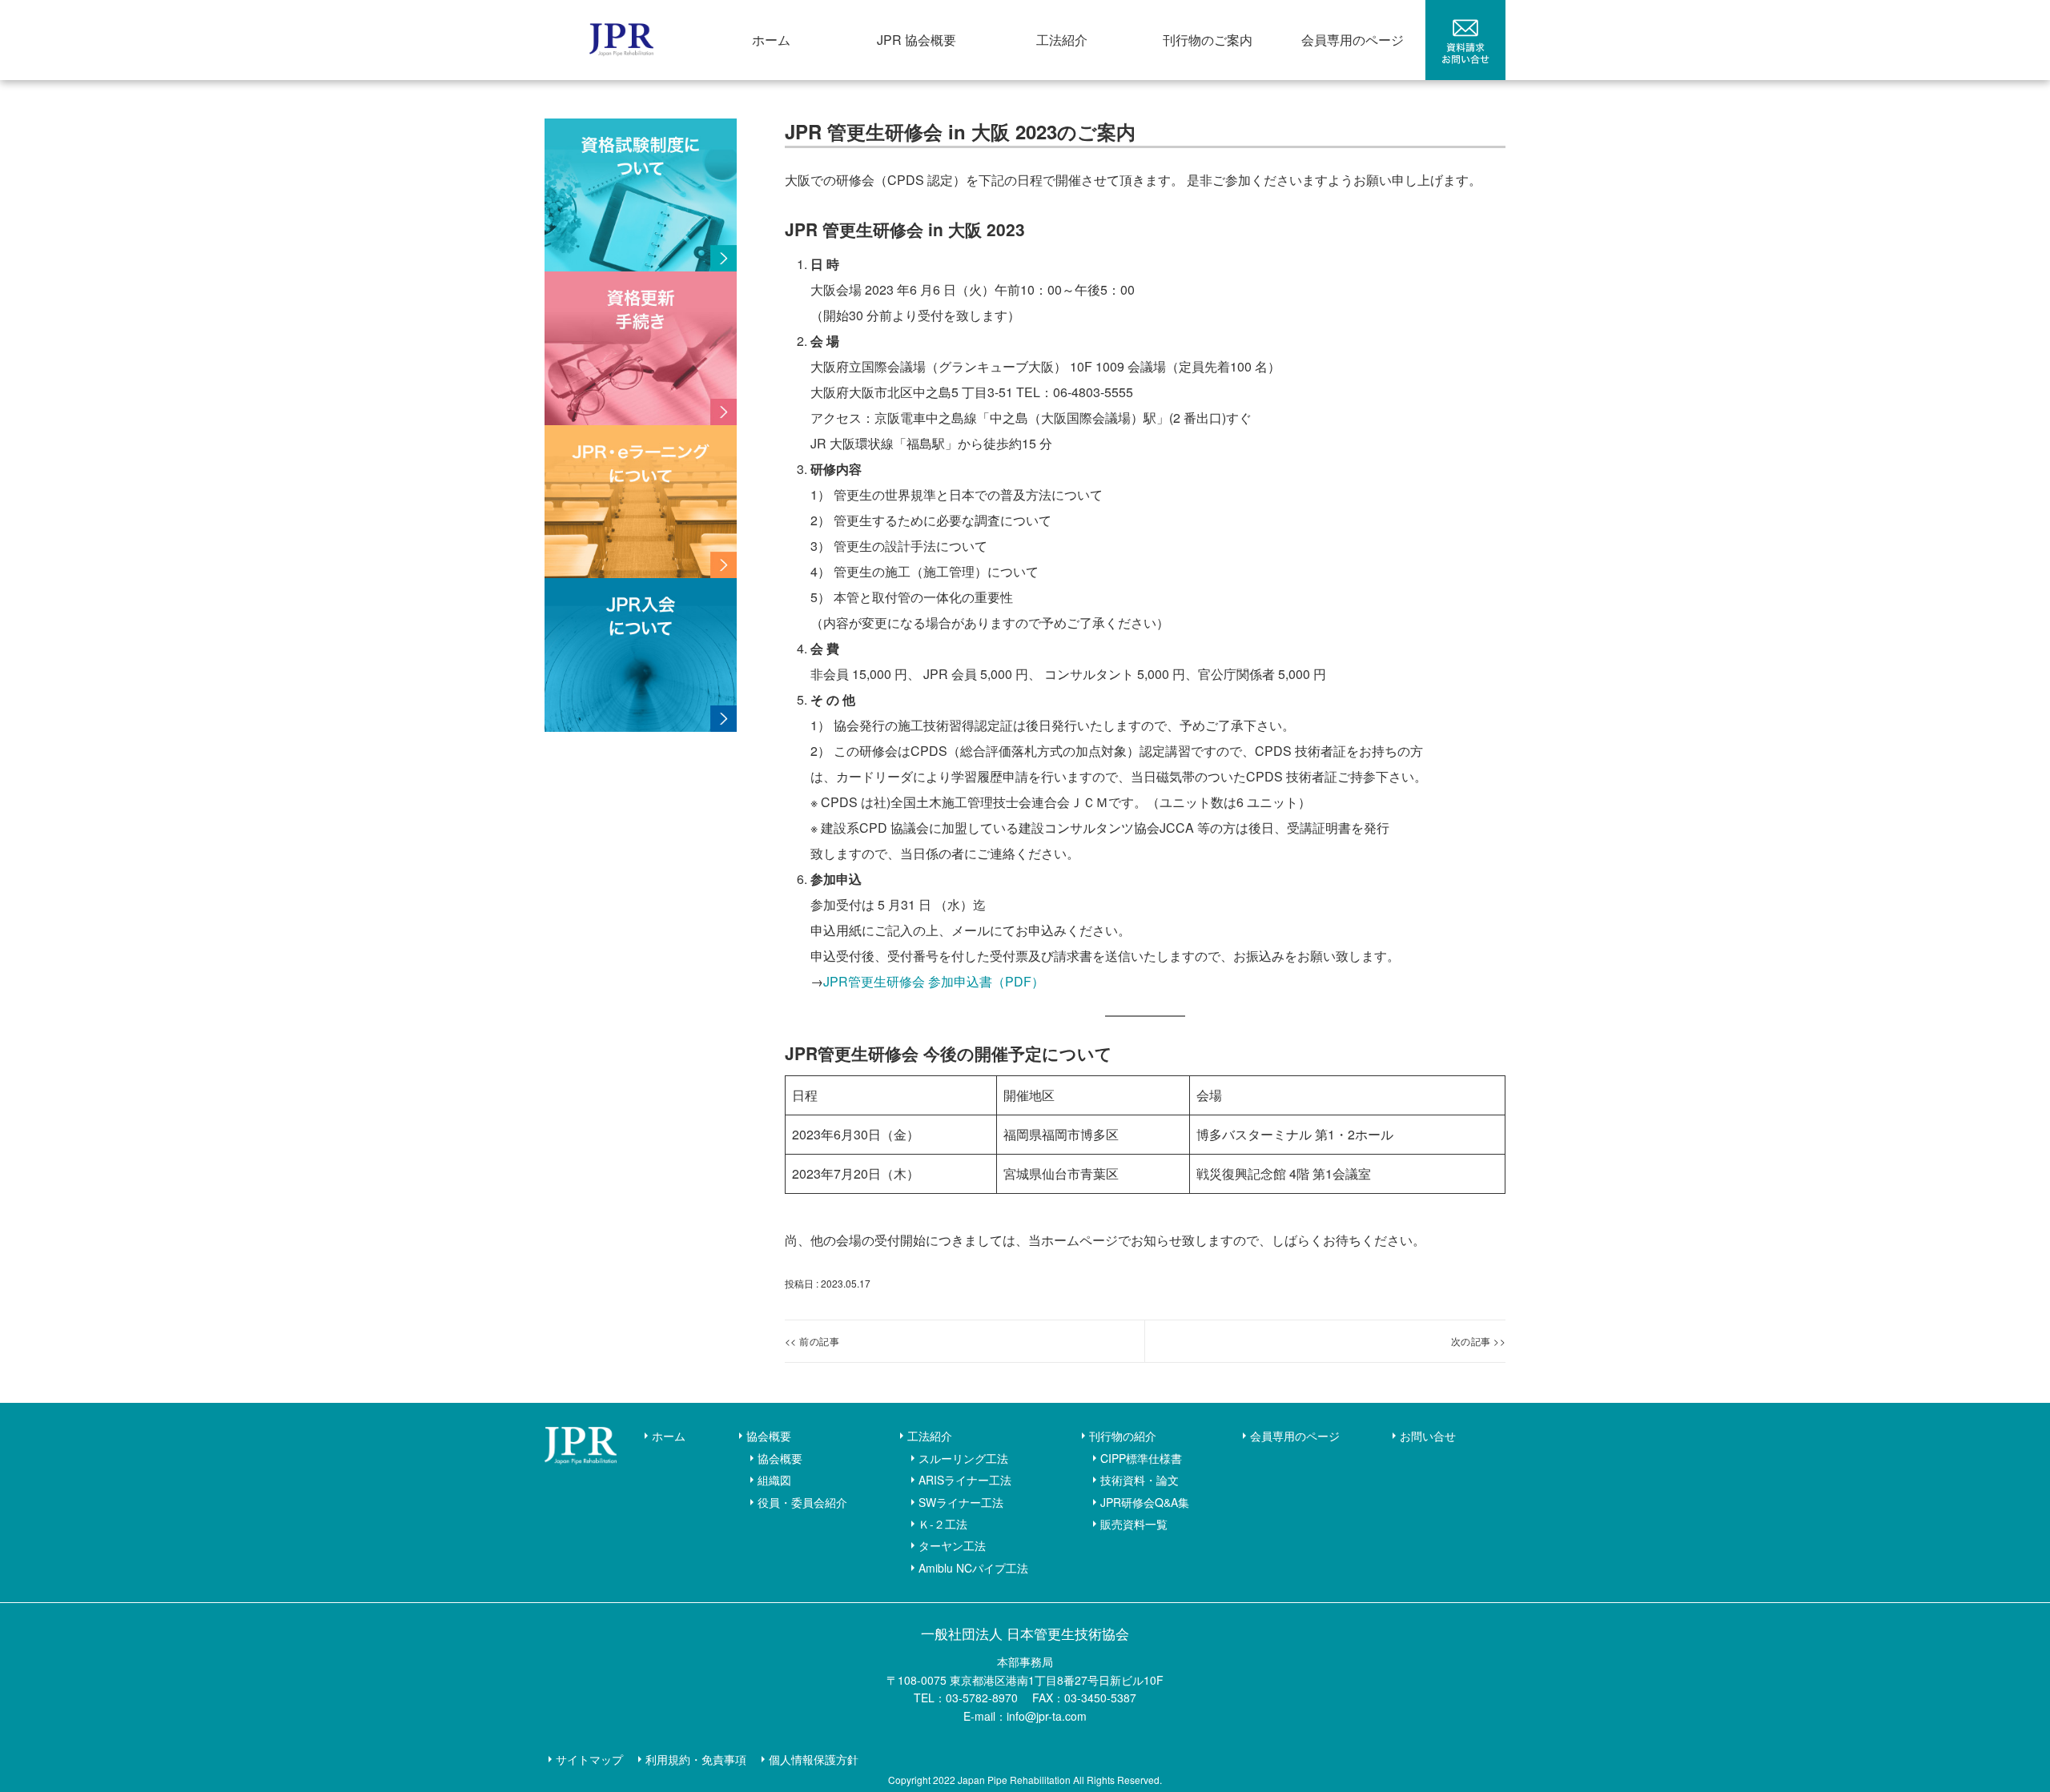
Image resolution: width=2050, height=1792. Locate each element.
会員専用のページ (1353, 40)
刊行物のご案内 (1208, 40)
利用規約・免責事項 (696, 1759)
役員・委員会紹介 (802, 1502)
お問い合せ (1428, 1436)
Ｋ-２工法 (943, 1524)
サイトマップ (589, 1759)
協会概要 (769, 1436)
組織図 (774, 1480)
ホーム (771, 40)
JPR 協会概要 (916, 40)
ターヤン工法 (952, 1545)
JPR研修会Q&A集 (1145, 1502)
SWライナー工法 (961, 1502)
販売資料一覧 (1134, 1524)
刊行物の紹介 (1123, 1436)
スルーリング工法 (963, 1458)
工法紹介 (1062, 40)
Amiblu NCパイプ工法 (973, 1568)
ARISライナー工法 (965, 1480)
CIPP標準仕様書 (1141, 1458)
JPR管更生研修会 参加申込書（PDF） (934, 981)
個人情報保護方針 (814, 1759)
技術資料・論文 (1140, 1480)
